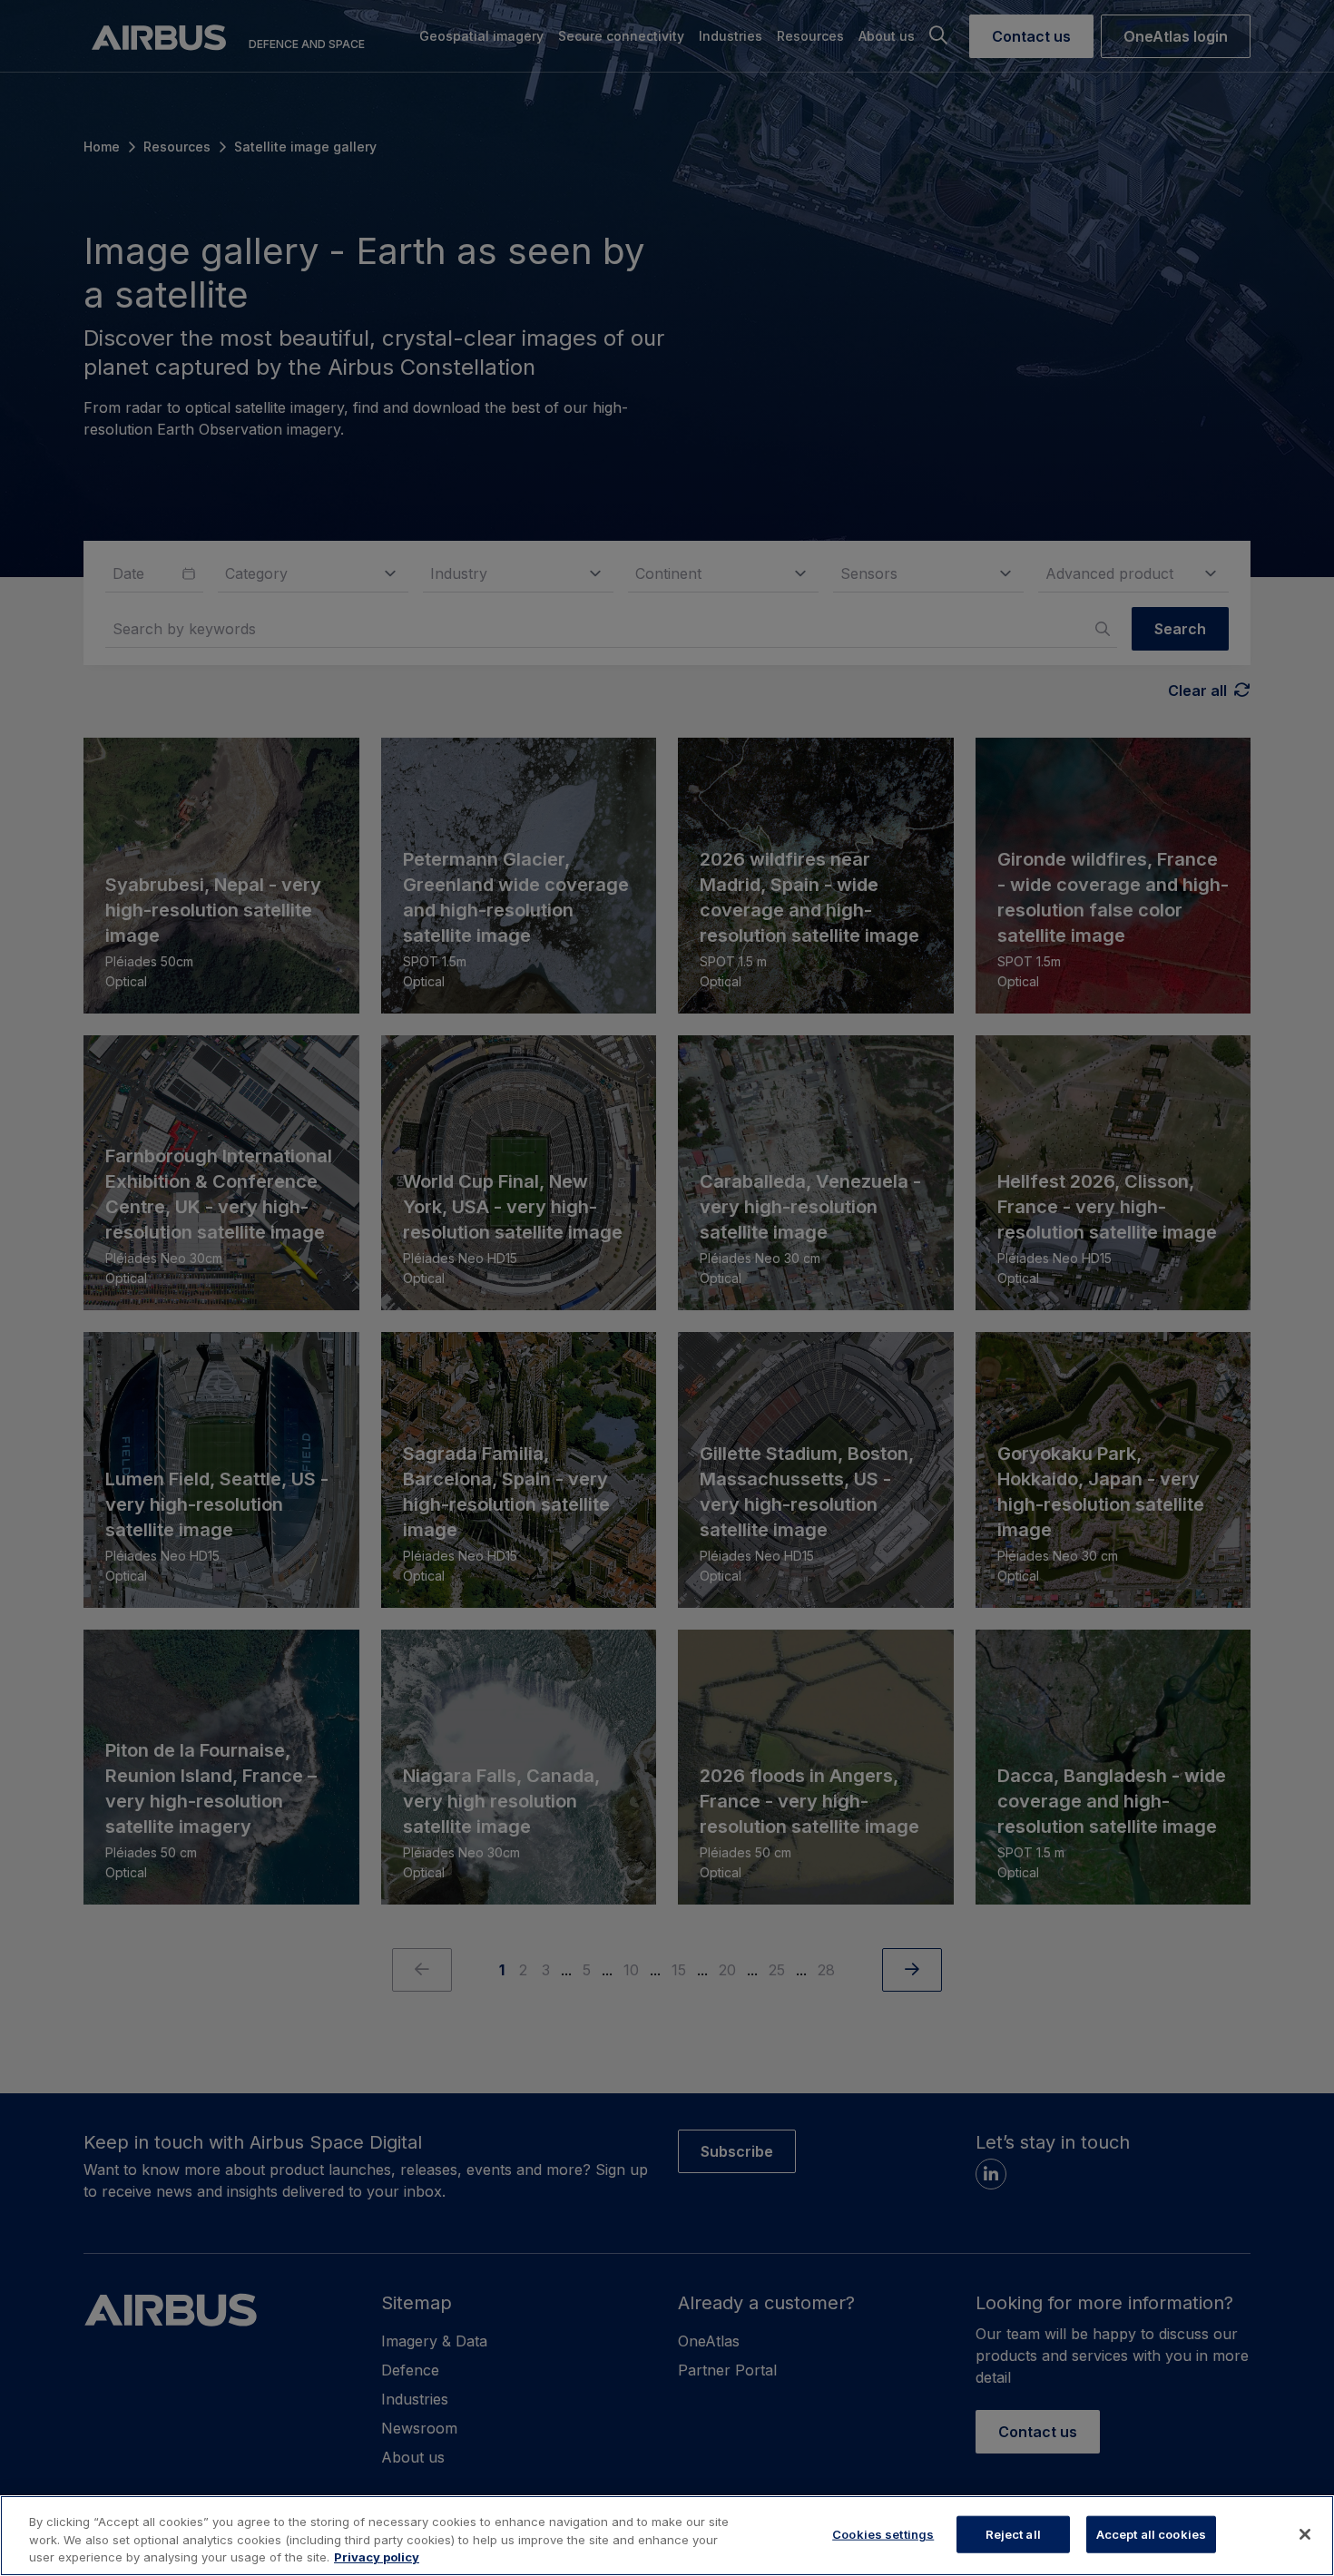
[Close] (1305, 2534)
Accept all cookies (1151, 2533)
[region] (667, 2536)
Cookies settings (883, 2533)
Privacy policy (377, 2557)
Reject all (1013, 2533)
